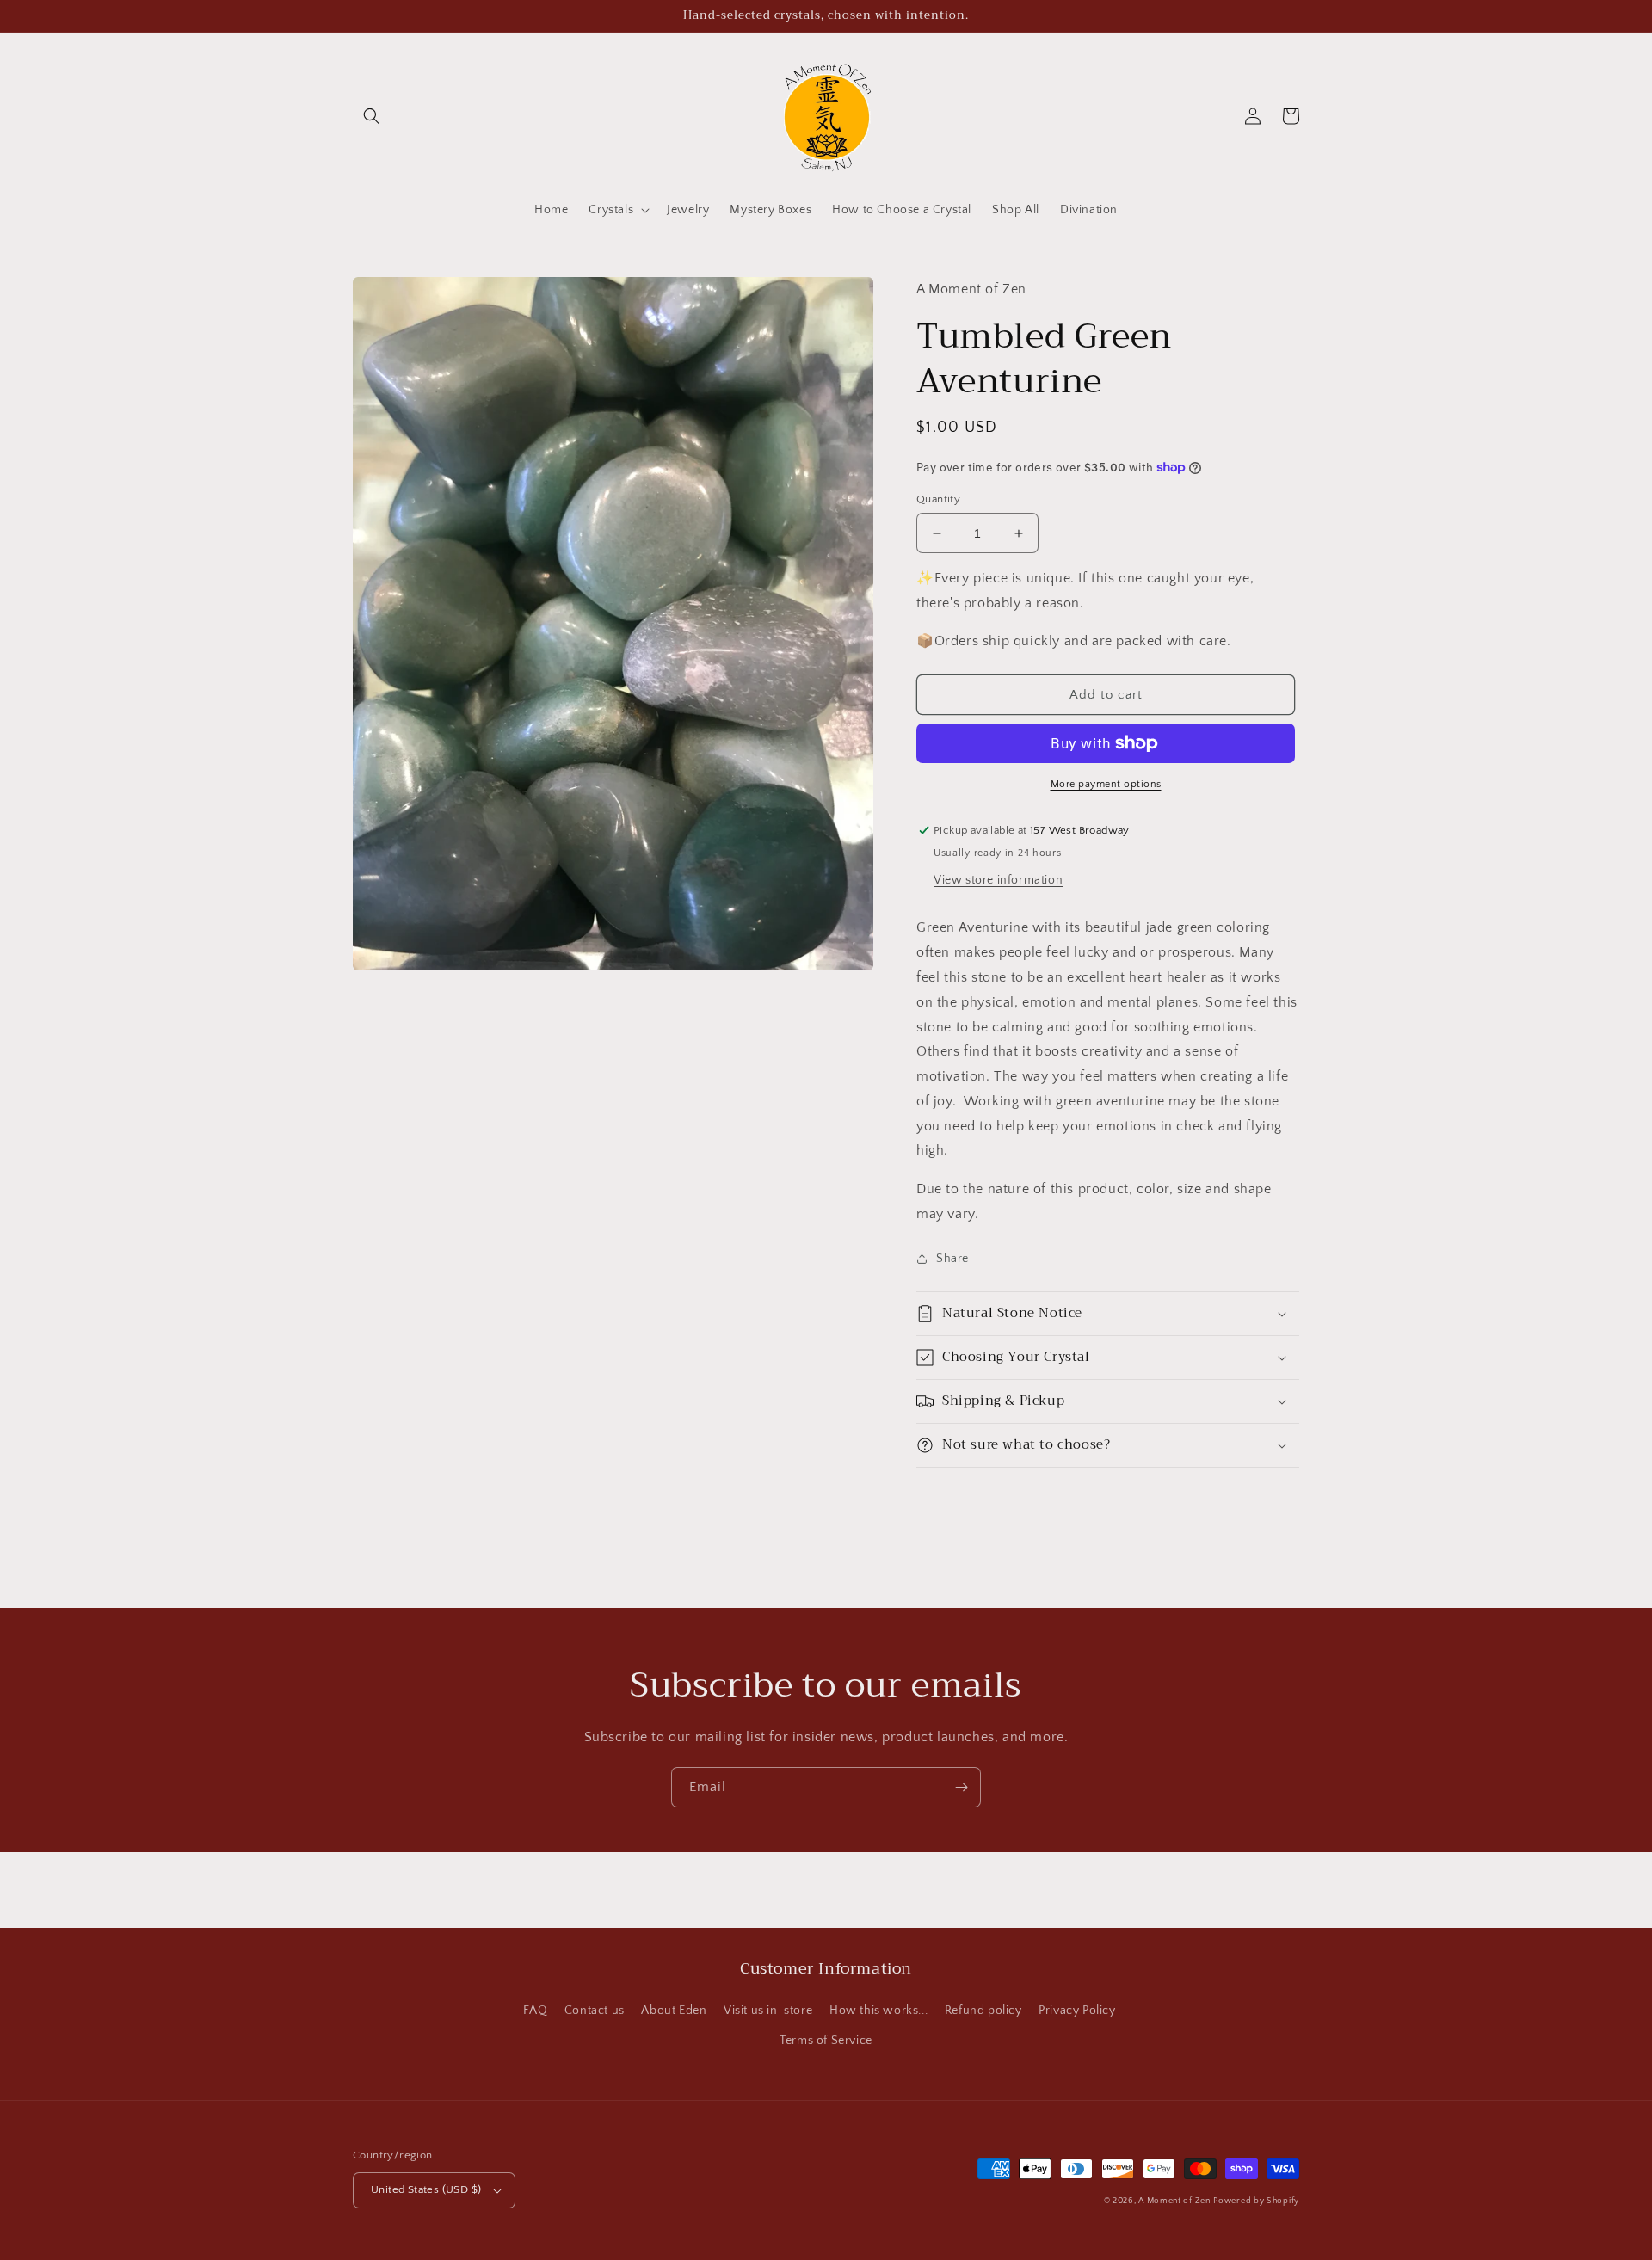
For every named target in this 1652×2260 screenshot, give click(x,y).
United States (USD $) (426, 2189)
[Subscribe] (961, 1787)
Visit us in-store (768, 2011)
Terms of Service (826, 2041)
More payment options (1106, 784)
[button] (372, 116)
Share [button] (952, 1259)
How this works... (878, 2011)
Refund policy (983, 2011)
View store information (998, 880)
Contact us (595, 2011)
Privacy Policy (1077, 2011)
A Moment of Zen (1174, 2201)
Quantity (938, 499)
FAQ (535, 2011)
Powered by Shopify (1256, 2201)
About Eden (674, 2011)
